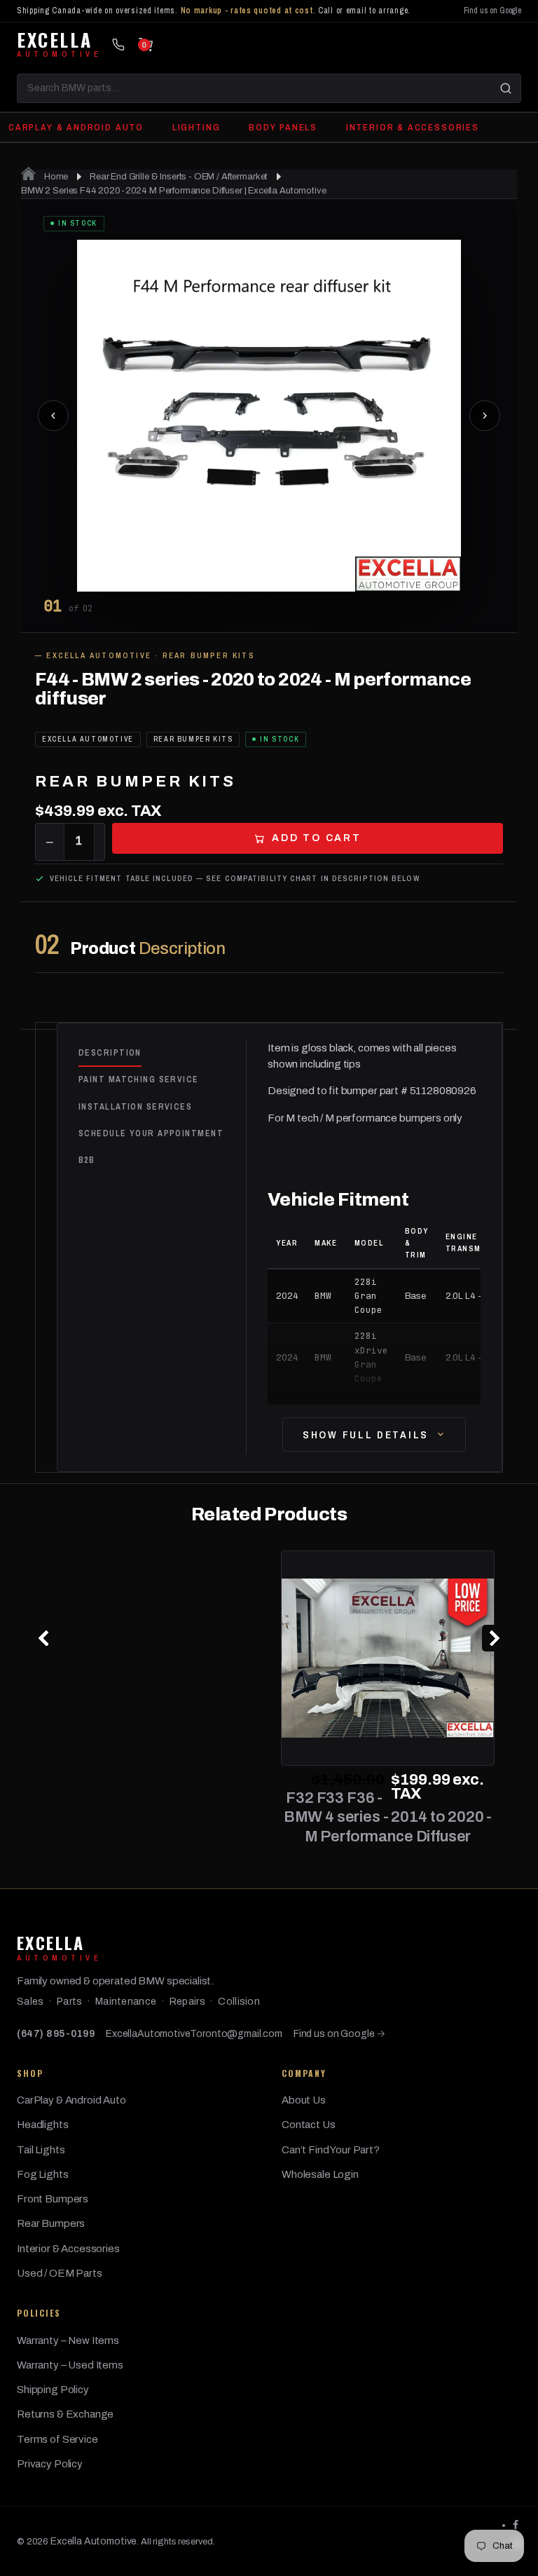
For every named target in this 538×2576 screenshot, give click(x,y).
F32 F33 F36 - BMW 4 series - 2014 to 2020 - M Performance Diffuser (388, 1817)
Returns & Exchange (65, 2414)
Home (55, 177)
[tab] (162, 1054)
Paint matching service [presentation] (139, 1079)
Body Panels (283, 127)
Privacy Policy (50, 2464)
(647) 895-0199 (56, 2034)
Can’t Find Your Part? (331, 2150)
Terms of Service (57, 2439)
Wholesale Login (320, 2174)
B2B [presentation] (87, 1160)
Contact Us (309, 2125)
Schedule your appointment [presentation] (151, 1133)
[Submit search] (506, 88)
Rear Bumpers (51, 2223)
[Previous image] (53, 416)
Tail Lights (41, 2150)
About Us (304, 2100)
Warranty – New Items (68, 2340)
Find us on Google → (339, 2034)
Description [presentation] (110, 1053)
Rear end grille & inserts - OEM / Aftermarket (179, 177)
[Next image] (485, 416)
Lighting (196, 127)
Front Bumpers (53, 2199)
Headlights (43, 2125)
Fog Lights (43, 2174)
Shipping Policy (53, 2390)
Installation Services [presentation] (135, 1107)
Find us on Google (492, 11)
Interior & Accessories (413, 127)
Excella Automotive (94, 2541)
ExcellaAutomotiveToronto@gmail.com (194, 2034)
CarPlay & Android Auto (76, 127)
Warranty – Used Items (70, 2365)
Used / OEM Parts (60, 2273)
